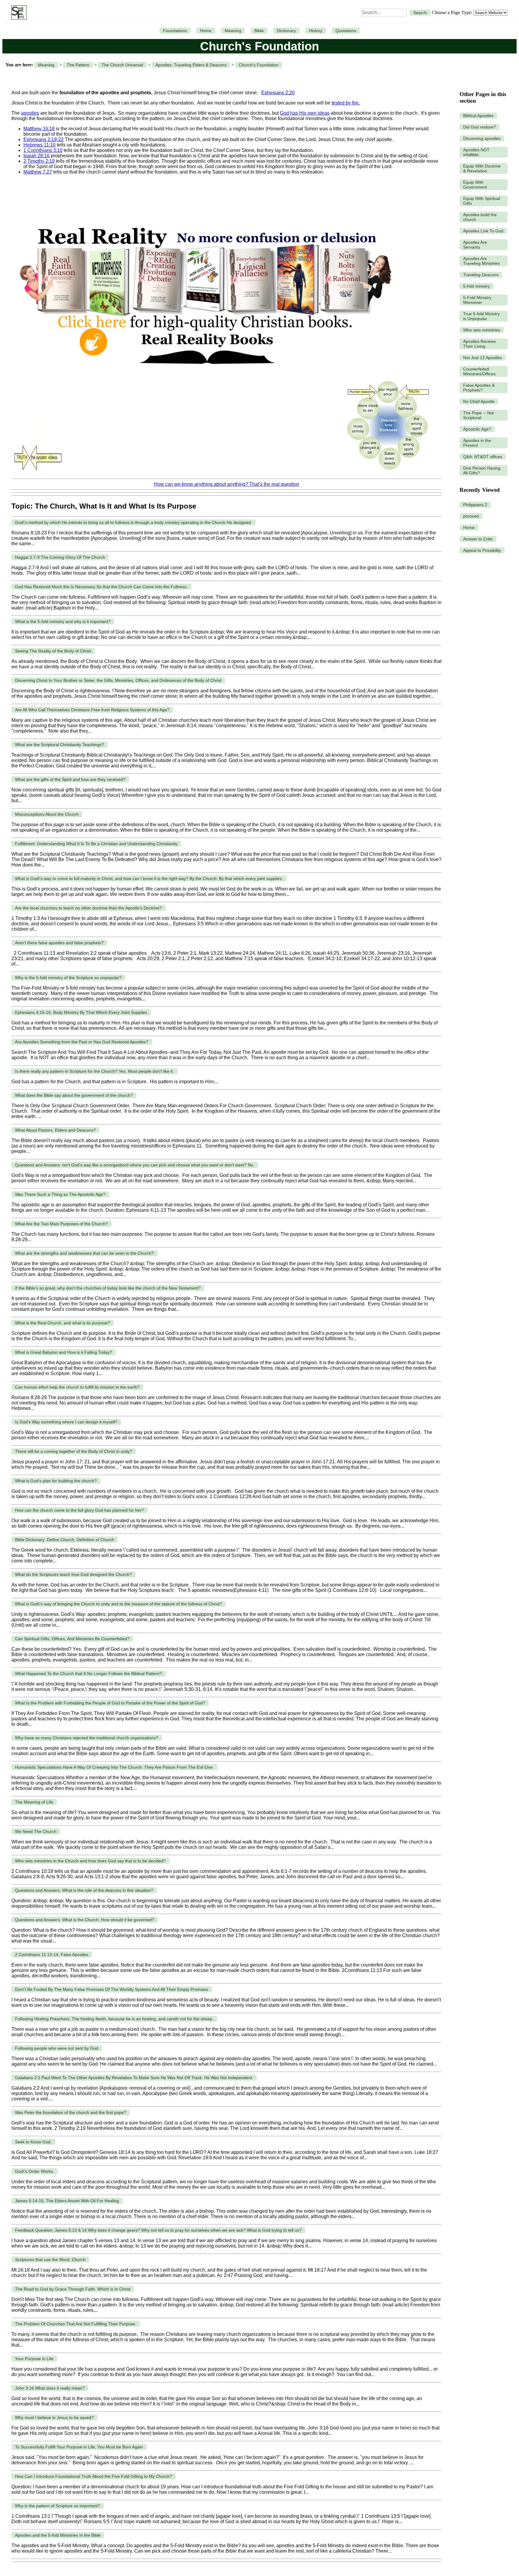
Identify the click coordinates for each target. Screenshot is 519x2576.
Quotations (346, 31)
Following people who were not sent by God (57, 2048)
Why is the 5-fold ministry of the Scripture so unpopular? (68, 978)
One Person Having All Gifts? (482, 470)
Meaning (233, 31)
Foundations (175, 31)
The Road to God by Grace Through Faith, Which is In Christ (73, 2289)
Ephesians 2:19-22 (44, 139)
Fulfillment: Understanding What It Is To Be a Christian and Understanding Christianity (96, 844)
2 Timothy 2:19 (39, 161)
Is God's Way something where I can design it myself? (66, 1422)
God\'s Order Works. (35, 2171)
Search (420, 13)
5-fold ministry (477, 286)
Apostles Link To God (483, 231)
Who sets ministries (482, 330)
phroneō (471, 516)
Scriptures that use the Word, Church (50, 2260)
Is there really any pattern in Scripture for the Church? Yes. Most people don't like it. (94, 1071)
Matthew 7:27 (38, 172)
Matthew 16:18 (39, 129)
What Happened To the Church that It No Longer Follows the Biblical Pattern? (88, 1673)
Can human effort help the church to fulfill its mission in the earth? (77, 1387)
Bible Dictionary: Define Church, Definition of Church (65, 1540)
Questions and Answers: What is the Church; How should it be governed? (85, 1920)
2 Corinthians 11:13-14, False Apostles (52, 1955)
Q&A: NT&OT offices (483, 457)
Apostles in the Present (477, 443)
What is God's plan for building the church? (56, 1481)
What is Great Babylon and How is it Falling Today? (64, 1352)
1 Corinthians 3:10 (43, 150)
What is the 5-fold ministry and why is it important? (63, 621)
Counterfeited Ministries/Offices (479, 371)
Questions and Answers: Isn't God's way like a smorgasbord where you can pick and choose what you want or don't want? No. (135, 1165)
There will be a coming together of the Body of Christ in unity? (74, 1451)
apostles (30, 113)
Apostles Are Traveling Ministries (481, 261)
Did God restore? (480, 127)
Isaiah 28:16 (36, 156)
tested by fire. (346, 103)
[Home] (18, 13)
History (316, 31)
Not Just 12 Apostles (483, 358)
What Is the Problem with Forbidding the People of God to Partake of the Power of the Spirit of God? (110, 1703)
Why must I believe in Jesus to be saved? (54, 2417)
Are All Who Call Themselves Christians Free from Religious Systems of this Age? (92, 710)
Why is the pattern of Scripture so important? (58, 2506)
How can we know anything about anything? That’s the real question (227, 484)
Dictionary (286, 31)
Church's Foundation (259, 65)
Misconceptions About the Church (47, 814)
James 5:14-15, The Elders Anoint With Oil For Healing (67, 2201)
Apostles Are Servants (475, 245)
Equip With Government (475, 185)
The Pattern (78, 65)
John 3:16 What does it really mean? (50, 2388)
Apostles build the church (480, 217)
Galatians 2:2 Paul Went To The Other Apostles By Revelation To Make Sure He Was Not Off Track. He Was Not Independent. (134, 2078)
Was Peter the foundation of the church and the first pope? (71, 2112)
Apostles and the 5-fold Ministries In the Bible (58, 2535)
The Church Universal (122, 65)
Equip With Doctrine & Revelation (482, 168)
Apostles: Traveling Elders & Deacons (191, 65)
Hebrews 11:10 (39, 145)
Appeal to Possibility (482, 550)
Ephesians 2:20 (278, 93)
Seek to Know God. (33, 2142)
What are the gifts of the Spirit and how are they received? (70, 779)
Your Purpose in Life (34, 2359)
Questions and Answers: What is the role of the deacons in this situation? (84, 1890)
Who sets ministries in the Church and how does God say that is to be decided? (90, 1861)
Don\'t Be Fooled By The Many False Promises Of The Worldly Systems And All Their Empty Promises (112, 1989)
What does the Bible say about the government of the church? (74, 1095)
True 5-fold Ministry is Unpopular (481, 316)
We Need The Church (36, 1831)
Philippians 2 (475, 505)
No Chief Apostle (479, 401)
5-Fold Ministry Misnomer (477, 300)
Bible (259, 31)
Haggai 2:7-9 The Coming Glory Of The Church (60, 557)
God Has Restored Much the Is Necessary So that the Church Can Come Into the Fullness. (101, 587)
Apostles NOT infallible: (476, 152)
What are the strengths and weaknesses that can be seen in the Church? (84, 1253)
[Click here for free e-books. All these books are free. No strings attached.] (205, 373)
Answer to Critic (478, 539)
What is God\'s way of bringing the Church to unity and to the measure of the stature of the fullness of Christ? (118, 1604)
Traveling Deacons (481, 275)
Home (206, 31)
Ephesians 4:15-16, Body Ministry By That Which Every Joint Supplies (81, 1012)
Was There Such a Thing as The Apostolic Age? (60, 1194)
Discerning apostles (482, 138)
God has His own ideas (305, 113)
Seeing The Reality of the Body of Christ (53, 651)
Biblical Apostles (478, 116)
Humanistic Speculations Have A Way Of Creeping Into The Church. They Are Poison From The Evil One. (114, 1767)
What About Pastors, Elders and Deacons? (55, 1130)
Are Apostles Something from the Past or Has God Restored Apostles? (82, 1042)
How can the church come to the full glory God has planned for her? (79, 1510)
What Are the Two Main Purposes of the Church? (61, 1224)
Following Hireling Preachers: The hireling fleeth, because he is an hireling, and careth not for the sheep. (114, 2019)
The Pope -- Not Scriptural (478, 415)
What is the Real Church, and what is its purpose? (62, 1323)
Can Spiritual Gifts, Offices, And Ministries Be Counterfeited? (72, 1639)
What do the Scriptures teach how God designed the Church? (73, 1574)
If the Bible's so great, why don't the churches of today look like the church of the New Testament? (108, 1288)
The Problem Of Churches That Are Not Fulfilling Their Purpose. (76, 2324)
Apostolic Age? (477, 429)
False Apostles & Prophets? (479, 388)
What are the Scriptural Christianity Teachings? (59, 745)
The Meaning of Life (34, 1802)
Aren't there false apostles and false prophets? (59, 943)
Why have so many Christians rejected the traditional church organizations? (87, 1738)
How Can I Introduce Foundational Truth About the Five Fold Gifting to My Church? (94, 2476)
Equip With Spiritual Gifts (482, 201)
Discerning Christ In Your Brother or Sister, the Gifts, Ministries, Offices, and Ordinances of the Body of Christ (118, 680)
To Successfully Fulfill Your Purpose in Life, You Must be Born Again (79, 2447)
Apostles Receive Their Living (480, 344)
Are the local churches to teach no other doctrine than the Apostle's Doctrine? (88, 908)
